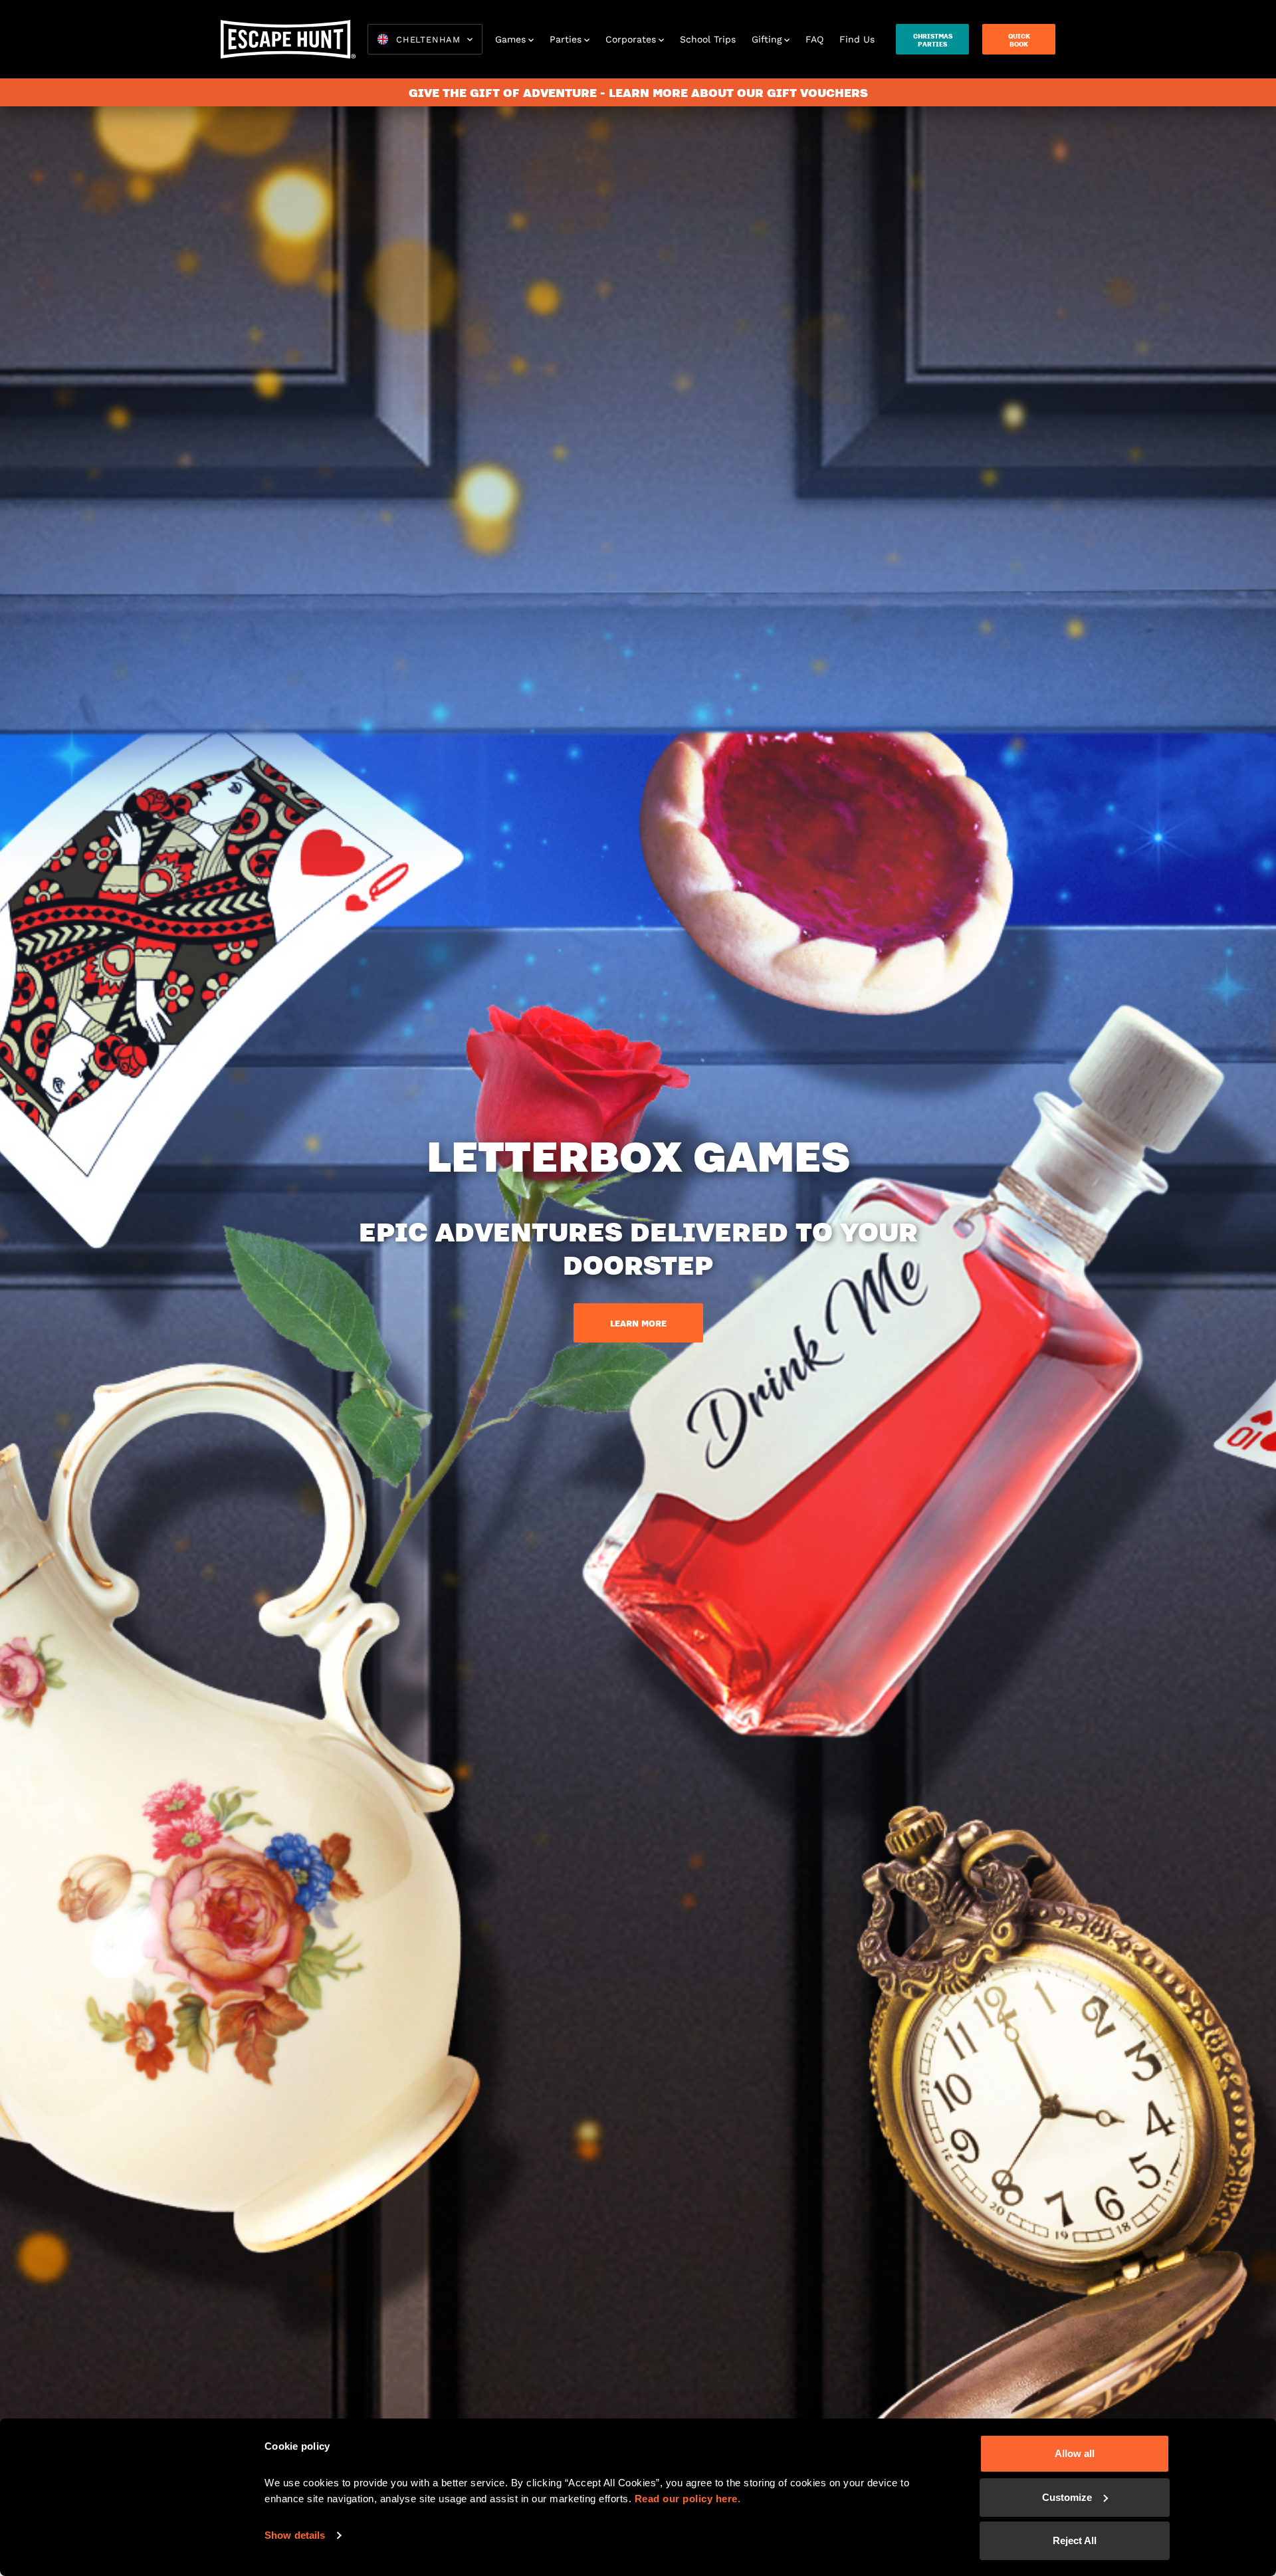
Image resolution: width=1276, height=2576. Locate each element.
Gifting (767, 39)
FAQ (814, 39)
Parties (566, 39)
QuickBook (1019, 40)
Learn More (638, 1323)
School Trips (708, 39)
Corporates (631, 39)
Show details (295, 2535)
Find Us (857, 39)
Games (510, 39)
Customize (1067, 2497)
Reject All (1075, 2540)
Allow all (1075, 2453)
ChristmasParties (933, 40)
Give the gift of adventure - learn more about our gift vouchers (638, 92)
